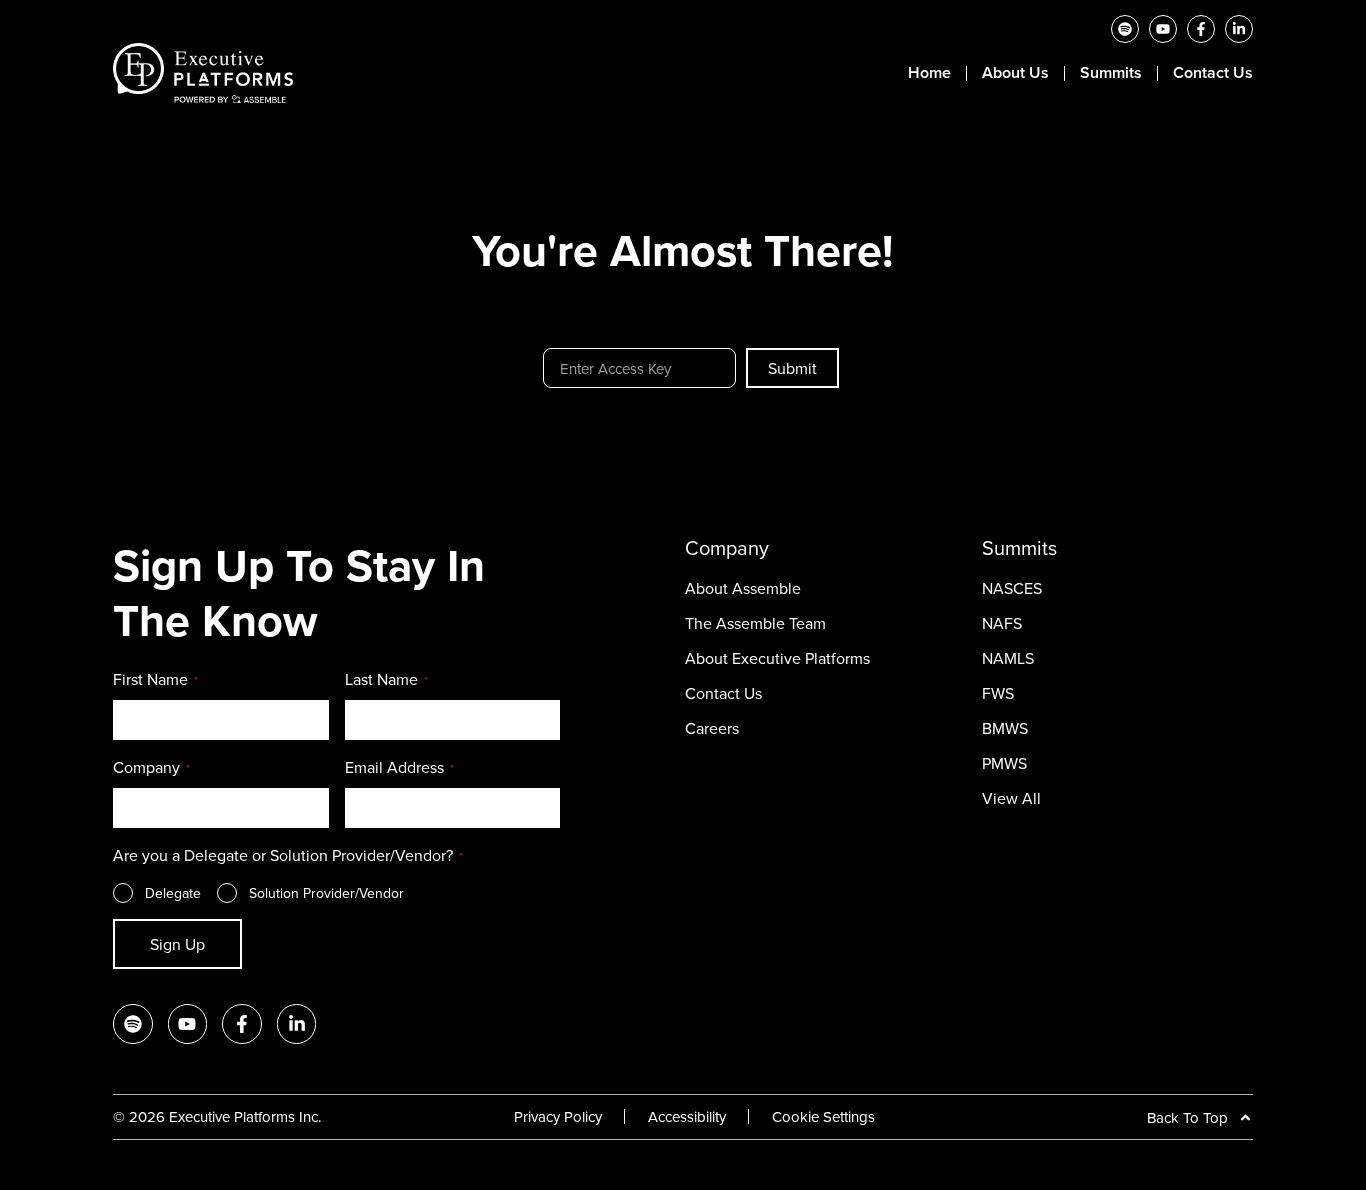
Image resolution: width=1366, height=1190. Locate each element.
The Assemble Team (755, 623)
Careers (712, 728)
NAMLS (1008, 658)
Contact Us (1213, 73)
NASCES (1012, 588)
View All (1011, 798)
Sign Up (177, 944)
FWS (998, 693)
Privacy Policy (558, 1116)
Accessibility (687, 1116)
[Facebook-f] (1201, 29)
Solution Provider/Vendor (326, 893)
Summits (1111, 73)
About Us (1015, 73)
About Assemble (743, 588)
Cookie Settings (823, 1116)
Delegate (173, 893)
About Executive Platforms (777, 658)
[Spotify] (1125, 29)
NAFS (1002, 623)
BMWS (1005, 728)
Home (929, 73)
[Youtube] (1163, 29)
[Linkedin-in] (1239, 29)
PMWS (1004, 763)
